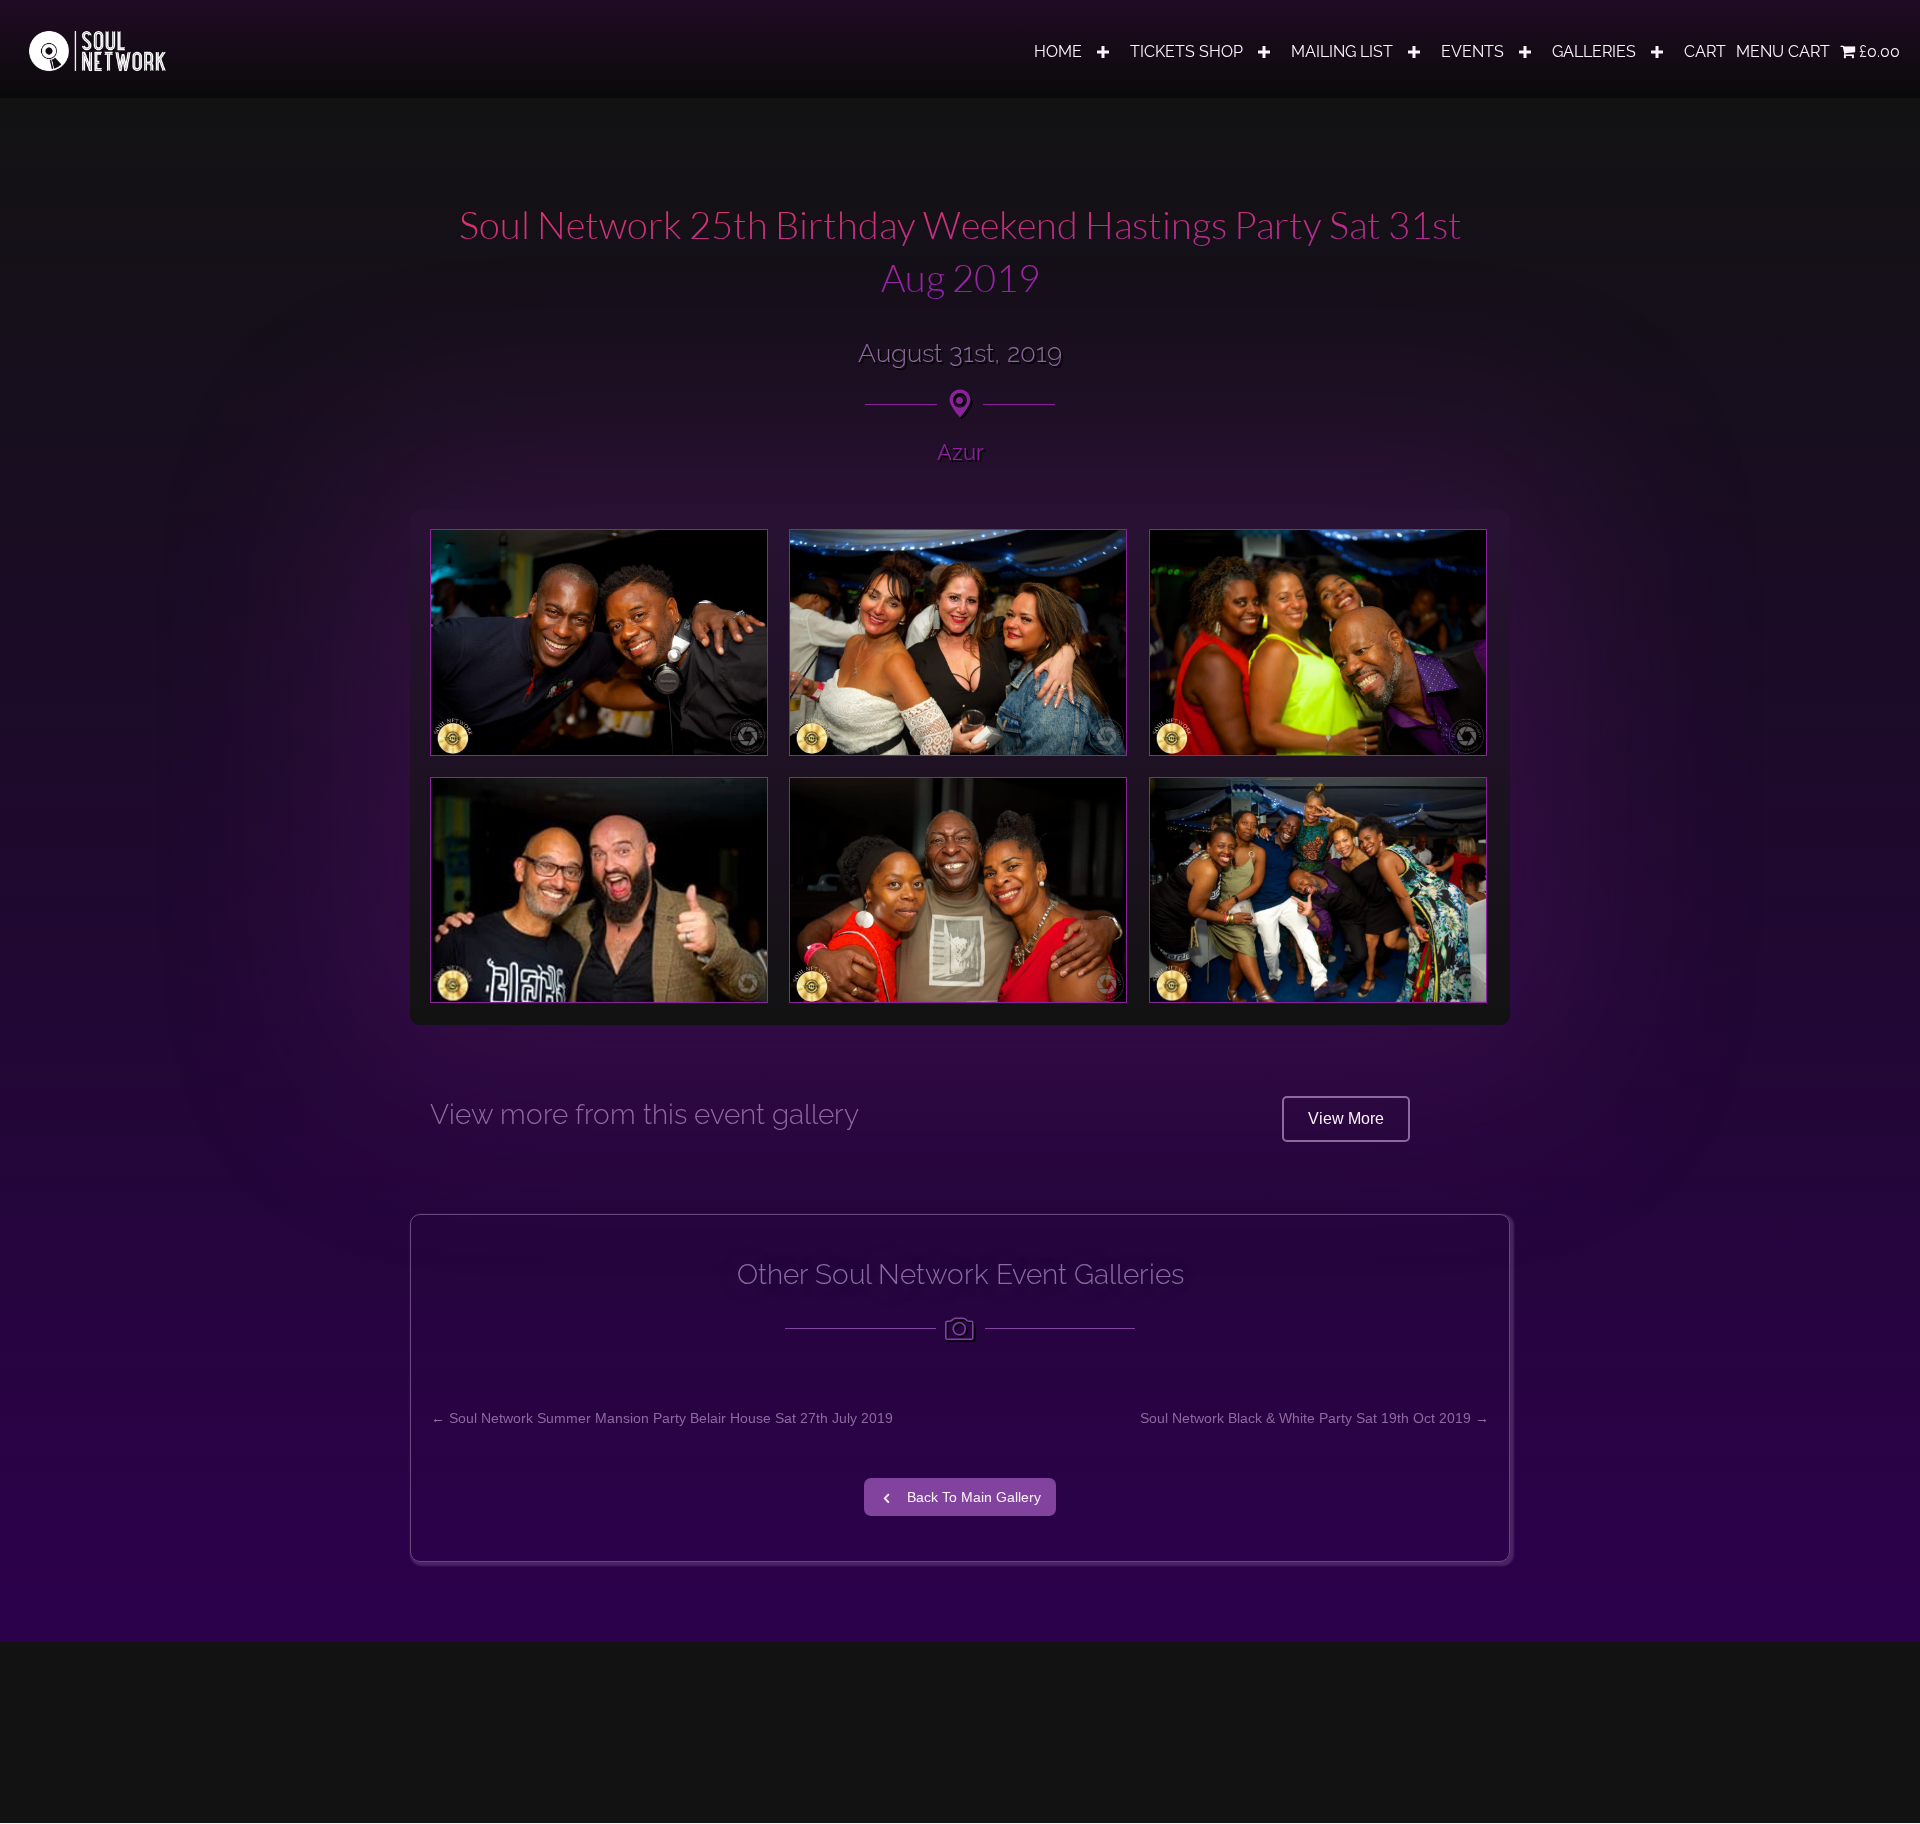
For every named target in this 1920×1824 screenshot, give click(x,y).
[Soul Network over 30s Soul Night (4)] (599, 890)
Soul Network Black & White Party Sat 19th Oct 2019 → (1314, 1418)
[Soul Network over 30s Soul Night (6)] (1318, 890)
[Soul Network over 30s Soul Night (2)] (958, 642)
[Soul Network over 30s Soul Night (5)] (958, 890)
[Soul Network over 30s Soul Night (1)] (599, 642)
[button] (1103, 52)
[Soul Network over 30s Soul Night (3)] (1318, 642)
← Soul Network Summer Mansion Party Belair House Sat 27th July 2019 (662, 1418)
